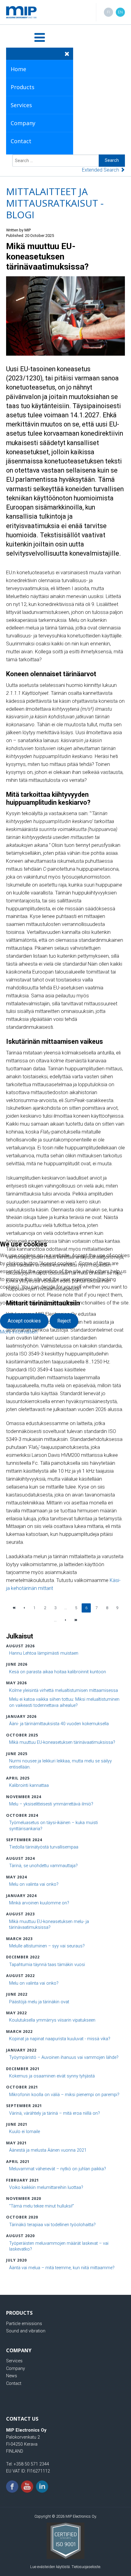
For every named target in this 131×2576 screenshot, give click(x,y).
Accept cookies (24, 1321)
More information (19, 1332)
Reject (64, 1321)
